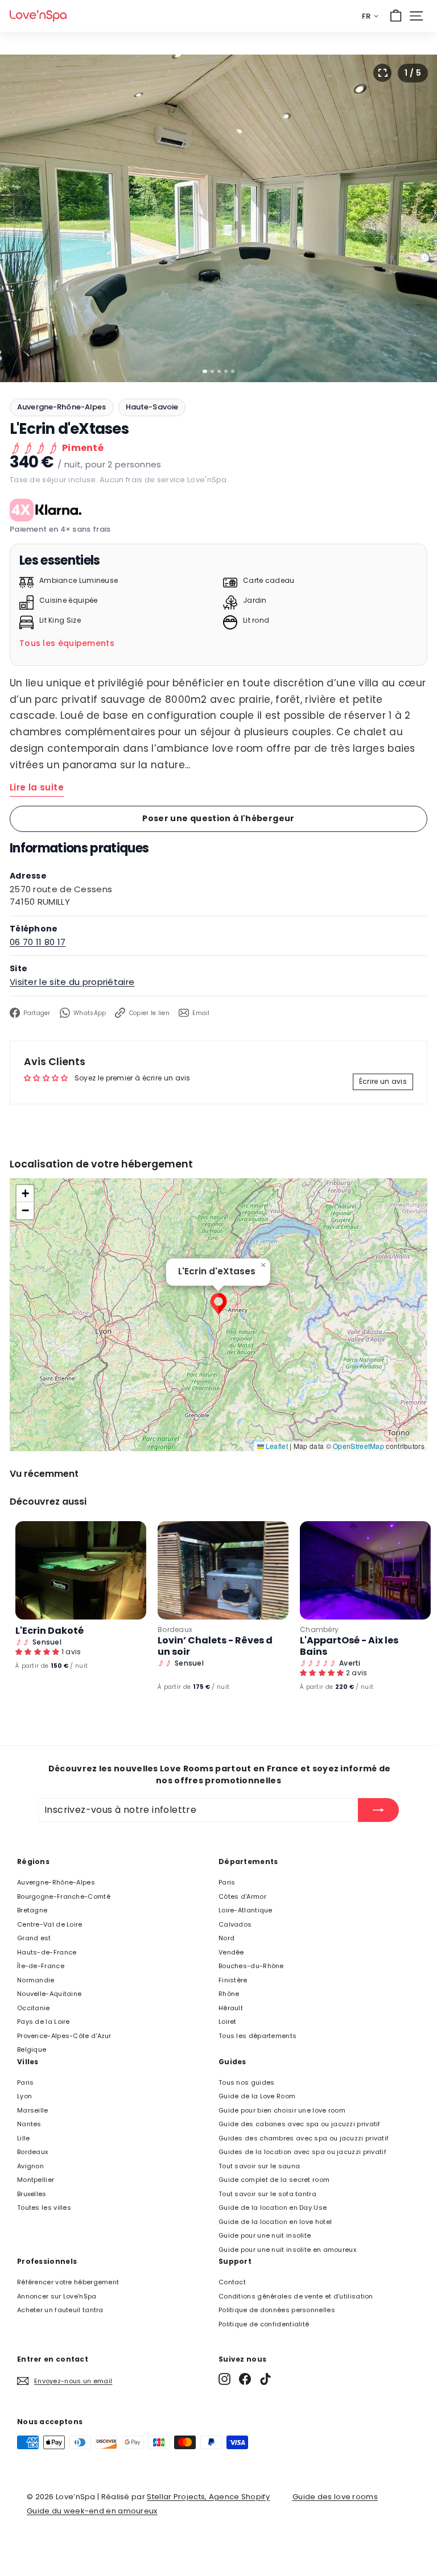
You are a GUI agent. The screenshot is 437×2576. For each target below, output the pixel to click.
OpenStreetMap (358, 1446)
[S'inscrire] (378, 1810)
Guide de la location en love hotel (275, 2222)
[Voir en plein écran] (382, 73)
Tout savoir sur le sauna (259, 2166)
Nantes (29, 2124)
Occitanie (34, 2008)
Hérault (231, 2008)
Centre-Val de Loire (50, 1924)
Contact (232, 2282)
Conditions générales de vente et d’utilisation (296, 2296)
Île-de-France (41, 1966)
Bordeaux (175, 1629)
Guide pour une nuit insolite (265, 2235)
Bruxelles (32, 2194)
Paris (227, 1882)
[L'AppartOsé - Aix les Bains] (365, 1570)
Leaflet (276, 1446)
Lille (24, 2138)
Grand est (34, 1938)
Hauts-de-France (47, 1952)
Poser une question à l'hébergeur (218, 818)
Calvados (235, 1924)
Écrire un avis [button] (383, 1081)
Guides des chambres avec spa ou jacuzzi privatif (304, 2138)
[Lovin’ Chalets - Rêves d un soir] (223, 1570)
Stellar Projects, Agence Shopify (208, 2497)
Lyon (24, 2096)
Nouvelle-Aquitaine (49, 1994)
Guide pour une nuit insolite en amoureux (287, 2250)
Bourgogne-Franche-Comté (64, 1896)
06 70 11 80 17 (38, 942)
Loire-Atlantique (246, 1910)
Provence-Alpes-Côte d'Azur (64, 2036)
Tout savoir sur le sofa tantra (267, 2194)
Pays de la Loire (44, 2022)
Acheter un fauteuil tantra (60, 2310)
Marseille (33, 2110)
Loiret (228, 2022)
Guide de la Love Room (257, 2096)
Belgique (32, 2049)
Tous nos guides (247, 2082)
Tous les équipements (67, 643)
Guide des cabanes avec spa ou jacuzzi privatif (300, 2124)
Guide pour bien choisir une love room (282, 2110)
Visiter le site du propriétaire (72, 982)
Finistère (233, 1980)
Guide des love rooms (335, 2497)
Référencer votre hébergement (68, 2282)
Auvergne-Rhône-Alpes (62, 407)
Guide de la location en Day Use (273, 2208)
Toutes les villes (44, 2208)
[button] (218, 1304)
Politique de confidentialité (264, 2324)
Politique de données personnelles (277, 2310)
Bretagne (32, 1910)
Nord (226, 1938)
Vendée (231, 1952)
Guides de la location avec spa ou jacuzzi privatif (302, 2152)
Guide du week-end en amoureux (92, 2511)
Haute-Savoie (152, 407)
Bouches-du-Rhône (251, 1966)
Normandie (36, 1980)
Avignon (30, 2166)
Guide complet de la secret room (274, 2180)
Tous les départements (257, 2036)
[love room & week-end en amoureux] (38, 16)
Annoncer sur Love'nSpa (57, 2296)
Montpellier (36, 2180)
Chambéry (319, 1629)
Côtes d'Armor (242, 1896)
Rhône (229, 1994)
